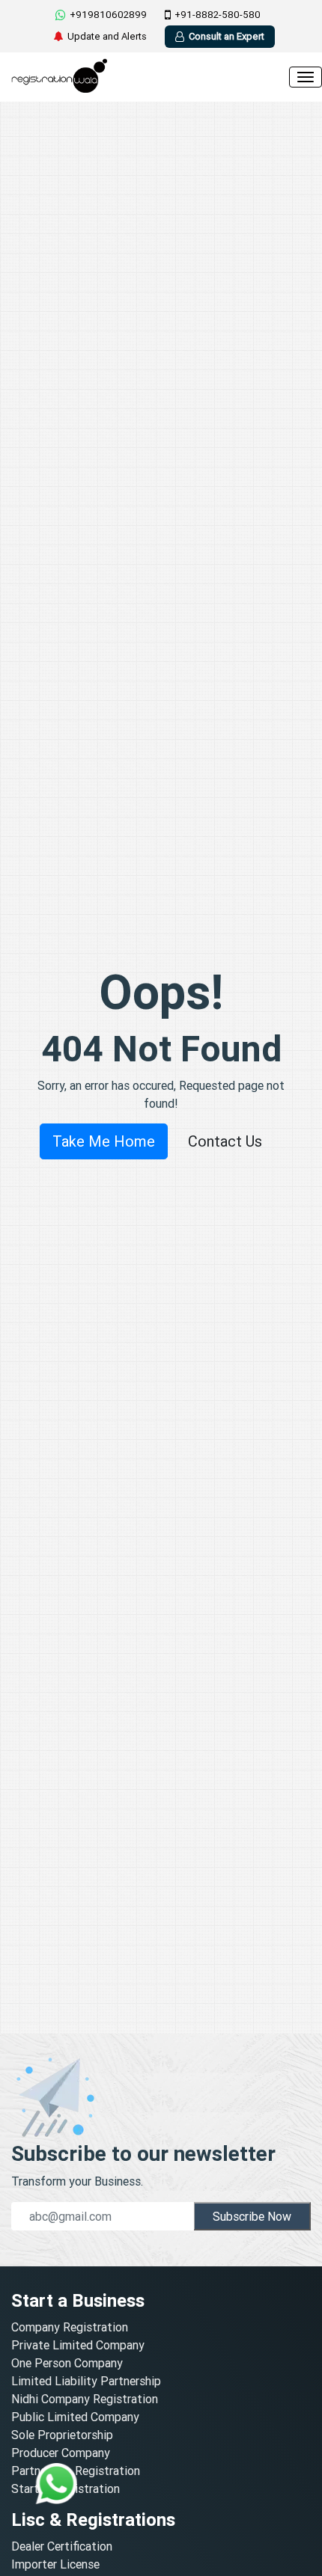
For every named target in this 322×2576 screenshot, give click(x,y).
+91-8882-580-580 (218, 15)
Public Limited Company (75, 2417)
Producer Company (61, 2453)
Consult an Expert (227, 36)
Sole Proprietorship (62, 2435)
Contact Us (225, 1141)
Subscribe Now (252, 2216)
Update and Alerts (107, 36)
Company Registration (70, 2327)
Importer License (55, 2564)
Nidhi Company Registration (85, 2399)
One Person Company (67, 2363)
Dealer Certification (62, 2546)
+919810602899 (108, 15)
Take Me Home (104, 1141)
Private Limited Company (78, 2345)
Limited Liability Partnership (86, 2381)
